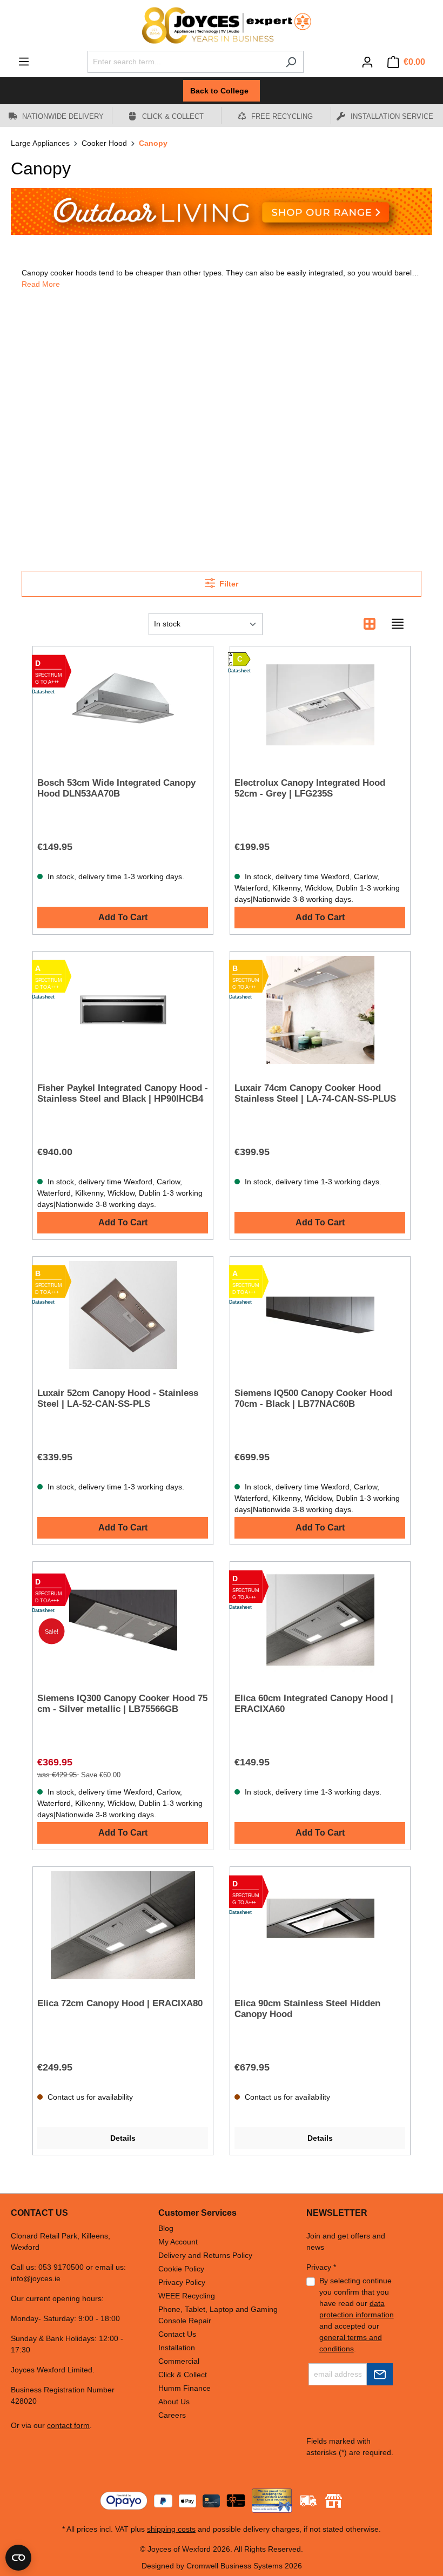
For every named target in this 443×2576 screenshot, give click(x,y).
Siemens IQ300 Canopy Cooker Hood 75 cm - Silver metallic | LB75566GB (122, 1704)
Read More (41, 284)
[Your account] (367, 62)
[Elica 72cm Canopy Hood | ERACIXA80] (123, 1925)
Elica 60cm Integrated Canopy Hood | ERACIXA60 (314, 1704)
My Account (178, 2242)
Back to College (222, 91)
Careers (172, 2415)
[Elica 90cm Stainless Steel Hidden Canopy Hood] (320, 1925)
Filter (228, 584)
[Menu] (24, 62)
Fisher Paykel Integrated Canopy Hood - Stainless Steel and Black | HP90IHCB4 (123, 1093)
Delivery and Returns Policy (205, 2255)
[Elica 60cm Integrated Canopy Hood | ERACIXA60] (320, 1620)
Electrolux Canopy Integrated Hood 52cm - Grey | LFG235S (310, 788)
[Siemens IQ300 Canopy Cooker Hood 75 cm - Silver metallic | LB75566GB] (123, 1620)
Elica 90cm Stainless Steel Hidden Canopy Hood (307, 2009)
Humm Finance (184, 2388)
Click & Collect (183, 2375)
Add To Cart (123, 917)
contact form (68, 2425)
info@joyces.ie (36, 2278)
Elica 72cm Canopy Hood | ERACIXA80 (120, 2003)
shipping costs (171, 2529)
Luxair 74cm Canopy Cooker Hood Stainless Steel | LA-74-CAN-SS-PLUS (315, 1093)
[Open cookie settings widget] (18, 2558)
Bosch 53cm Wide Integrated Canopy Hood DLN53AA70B (116, 788)
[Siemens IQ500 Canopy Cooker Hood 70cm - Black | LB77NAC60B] (320, 1315)
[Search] (291, 62)
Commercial (179, 2361)
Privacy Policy (182, 2282)
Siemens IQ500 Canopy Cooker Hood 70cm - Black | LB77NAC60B (313, 1398)
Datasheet (43, 692)
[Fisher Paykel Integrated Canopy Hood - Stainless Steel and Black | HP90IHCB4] (123, 1010)
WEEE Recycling (187, 2296)
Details (123, 2138)
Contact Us (177, 2334)
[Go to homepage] (222, 25)
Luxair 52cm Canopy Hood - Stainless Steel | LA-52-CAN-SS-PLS (118, 1398)
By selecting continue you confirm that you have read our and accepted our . (357, 2315)
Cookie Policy (181, 2269)
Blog (166, 2228)
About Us (174, 2402)
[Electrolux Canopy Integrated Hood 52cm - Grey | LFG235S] (320, 705)
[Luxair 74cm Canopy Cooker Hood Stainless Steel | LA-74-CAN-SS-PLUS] (320, 1010)
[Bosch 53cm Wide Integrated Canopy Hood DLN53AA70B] (123, 705)
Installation (177, 2348)
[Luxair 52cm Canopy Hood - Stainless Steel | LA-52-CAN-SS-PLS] (123, 1315)
